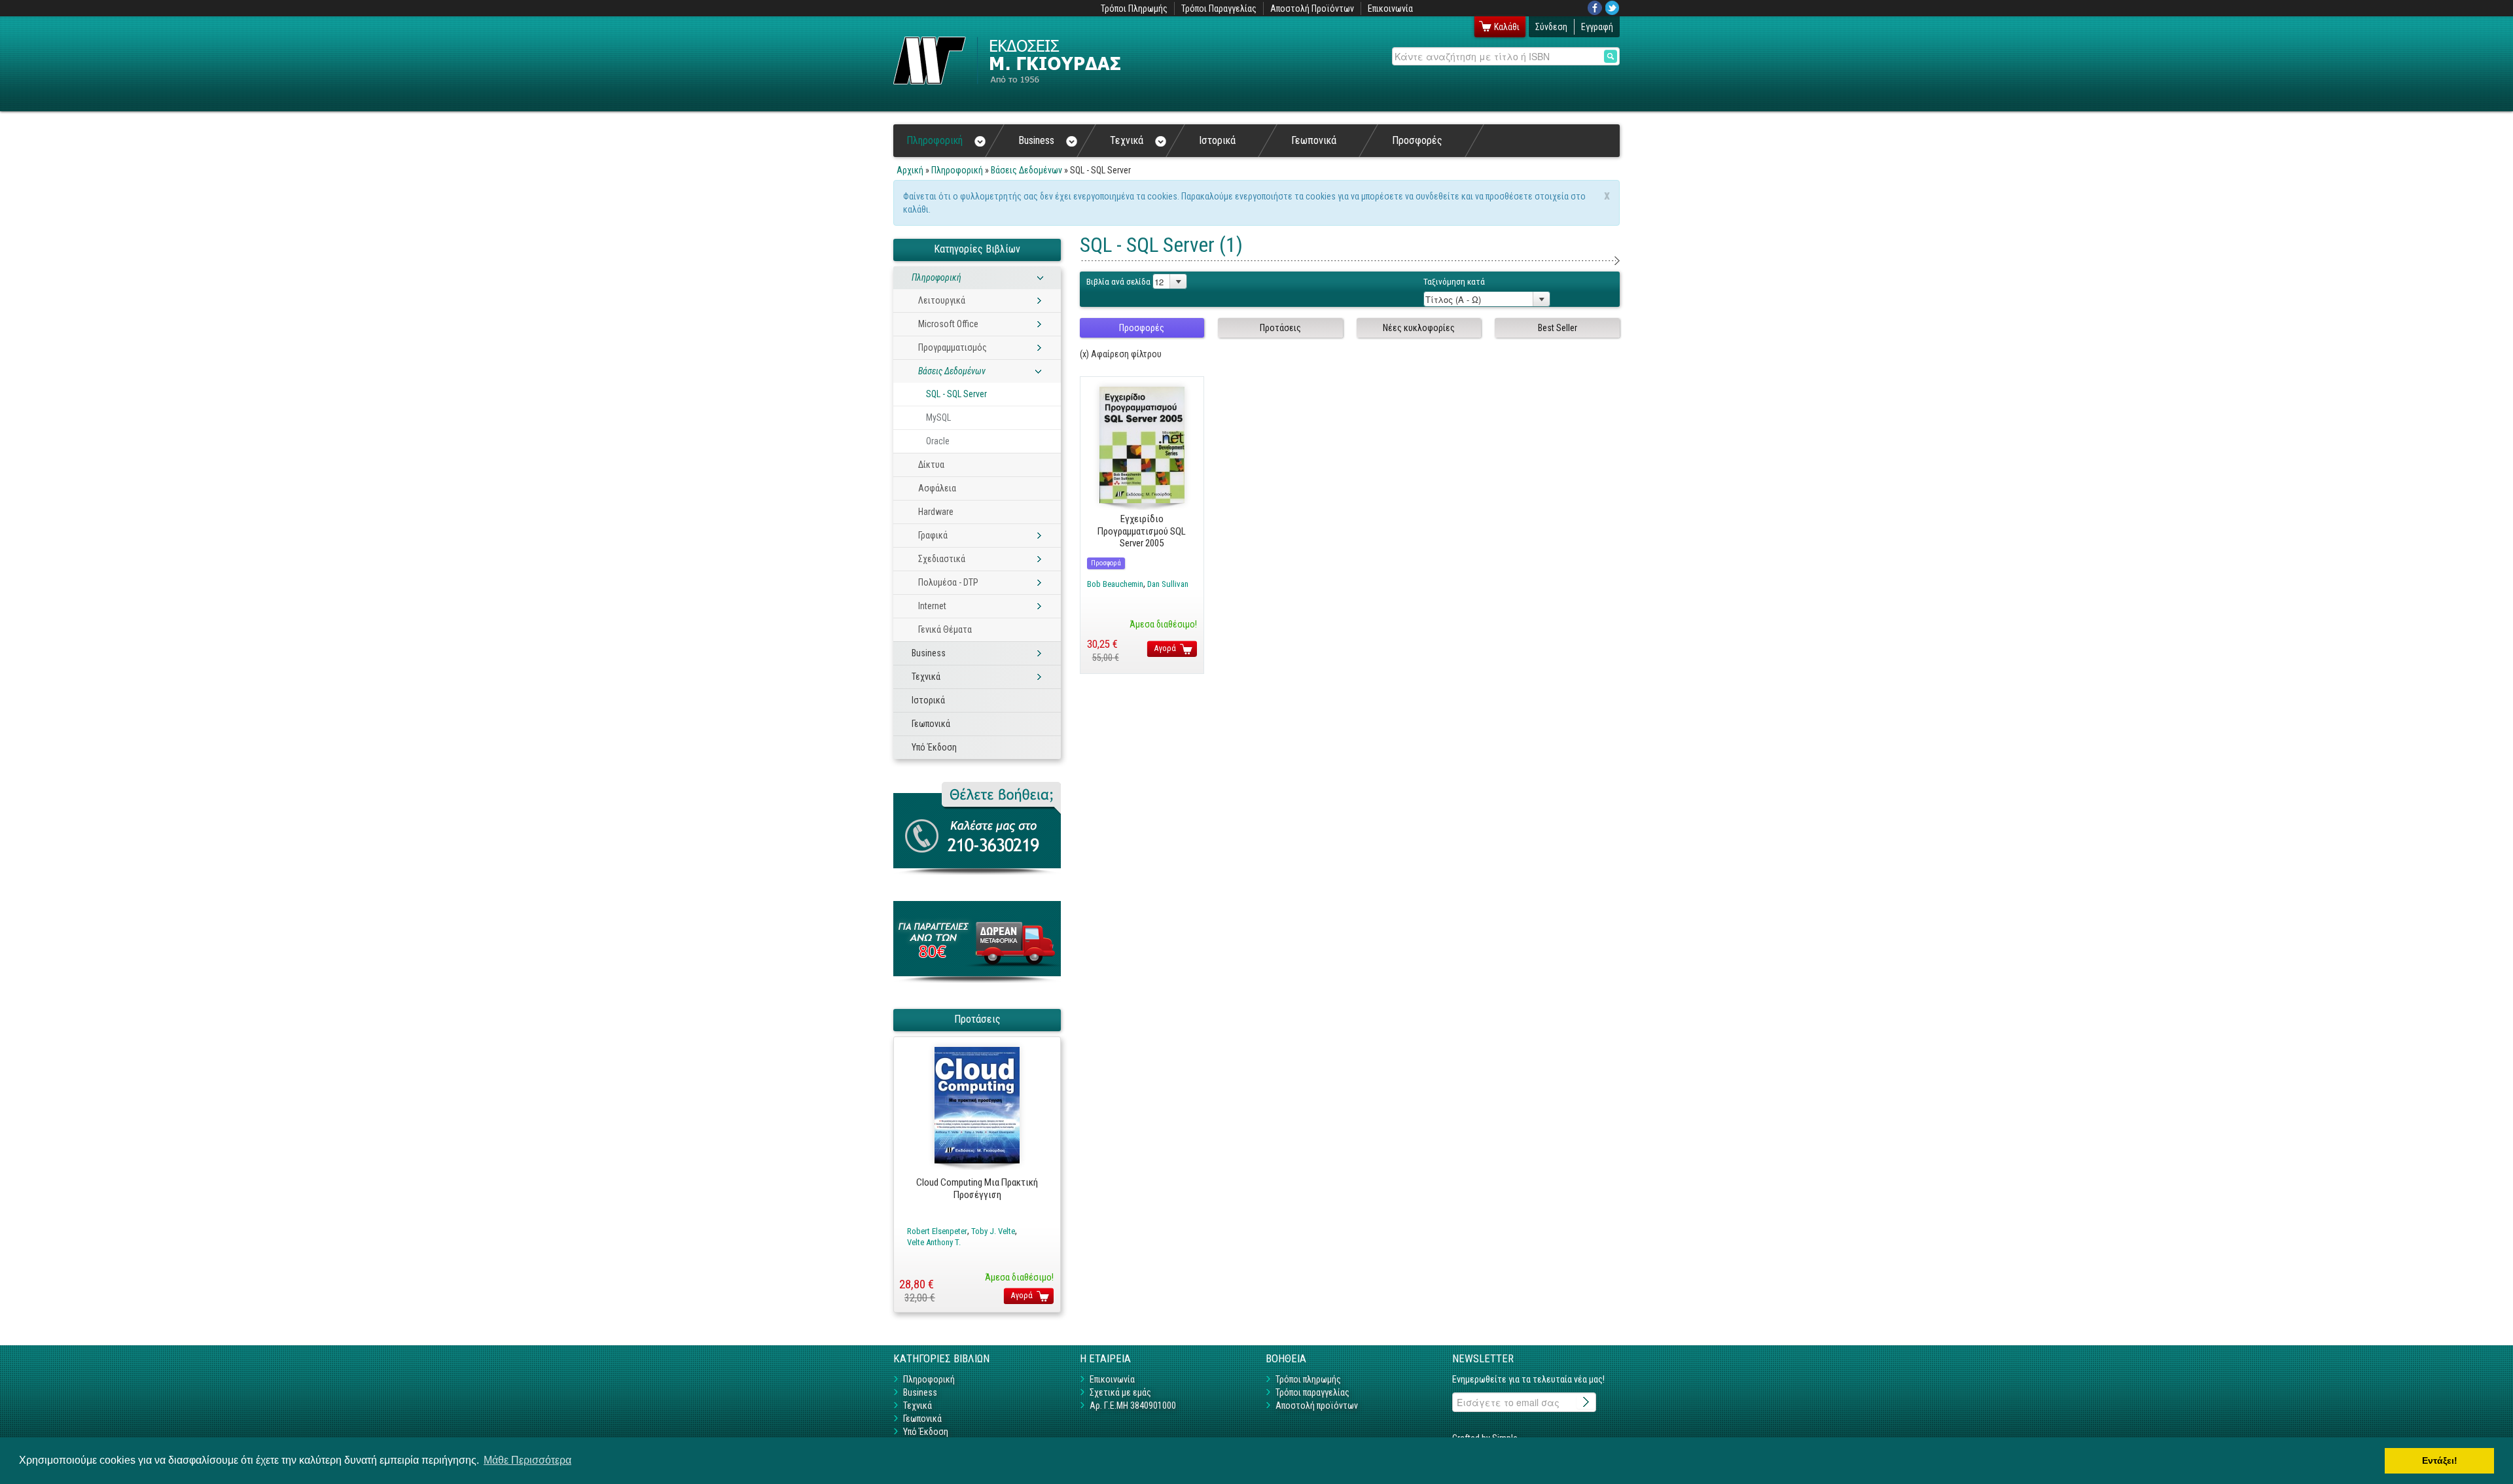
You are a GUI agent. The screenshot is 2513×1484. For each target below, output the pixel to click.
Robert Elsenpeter (937, 1231)
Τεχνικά (1127, 140)
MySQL (938, 417)
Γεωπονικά (1314, 140)
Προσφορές (1417, 140)
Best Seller (1558, 328)
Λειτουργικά (942, 300)
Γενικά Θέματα (945, 629)
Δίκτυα (931, 465)
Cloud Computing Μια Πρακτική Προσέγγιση (977, 1189)
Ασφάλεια (937, 488)
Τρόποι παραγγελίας (1312, 1392)
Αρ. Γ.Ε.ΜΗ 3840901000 (1133, 1405)
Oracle (938, 441)
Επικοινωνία (1390, 9)
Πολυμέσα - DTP (948, 582)
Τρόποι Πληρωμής (1134, 9)
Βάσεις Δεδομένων (1026, 170)
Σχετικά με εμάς (1120, 1392)
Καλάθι (1507, 27)
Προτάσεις (1280, 328)
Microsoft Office (948, 324)
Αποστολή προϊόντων (1317, 1405)
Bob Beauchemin (1115, 584)
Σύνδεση (1551, 27)
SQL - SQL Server (956, 394)
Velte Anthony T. (934, 1242)
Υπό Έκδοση (934, 747)
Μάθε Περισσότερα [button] (527, 1460)
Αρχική (910, 170)
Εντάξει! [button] (2440, 1460)
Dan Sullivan (1168, 584)
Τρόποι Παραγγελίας (1219, 9)
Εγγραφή (1597, 27)
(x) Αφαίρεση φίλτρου (1121, 354)
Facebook (1595, 8)
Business (1036, 140)
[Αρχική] (1007, 61)
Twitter (1613, 8)
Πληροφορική (935, 140)
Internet (932, 606)
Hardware (936, 512)
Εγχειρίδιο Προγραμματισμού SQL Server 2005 (1142, 531)
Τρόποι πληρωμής (1308, 1379)
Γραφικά (933, 535)
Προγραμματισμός (953, 347)
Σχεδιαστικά (942, 559)
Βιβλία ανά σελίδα (1118, 282)
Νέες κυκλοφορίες (1419, 328)
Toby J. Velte (993, 1231)
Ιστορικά (1217, 140)
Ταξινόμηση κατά (1454, 282)
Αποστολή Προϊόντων (1312, 9)
